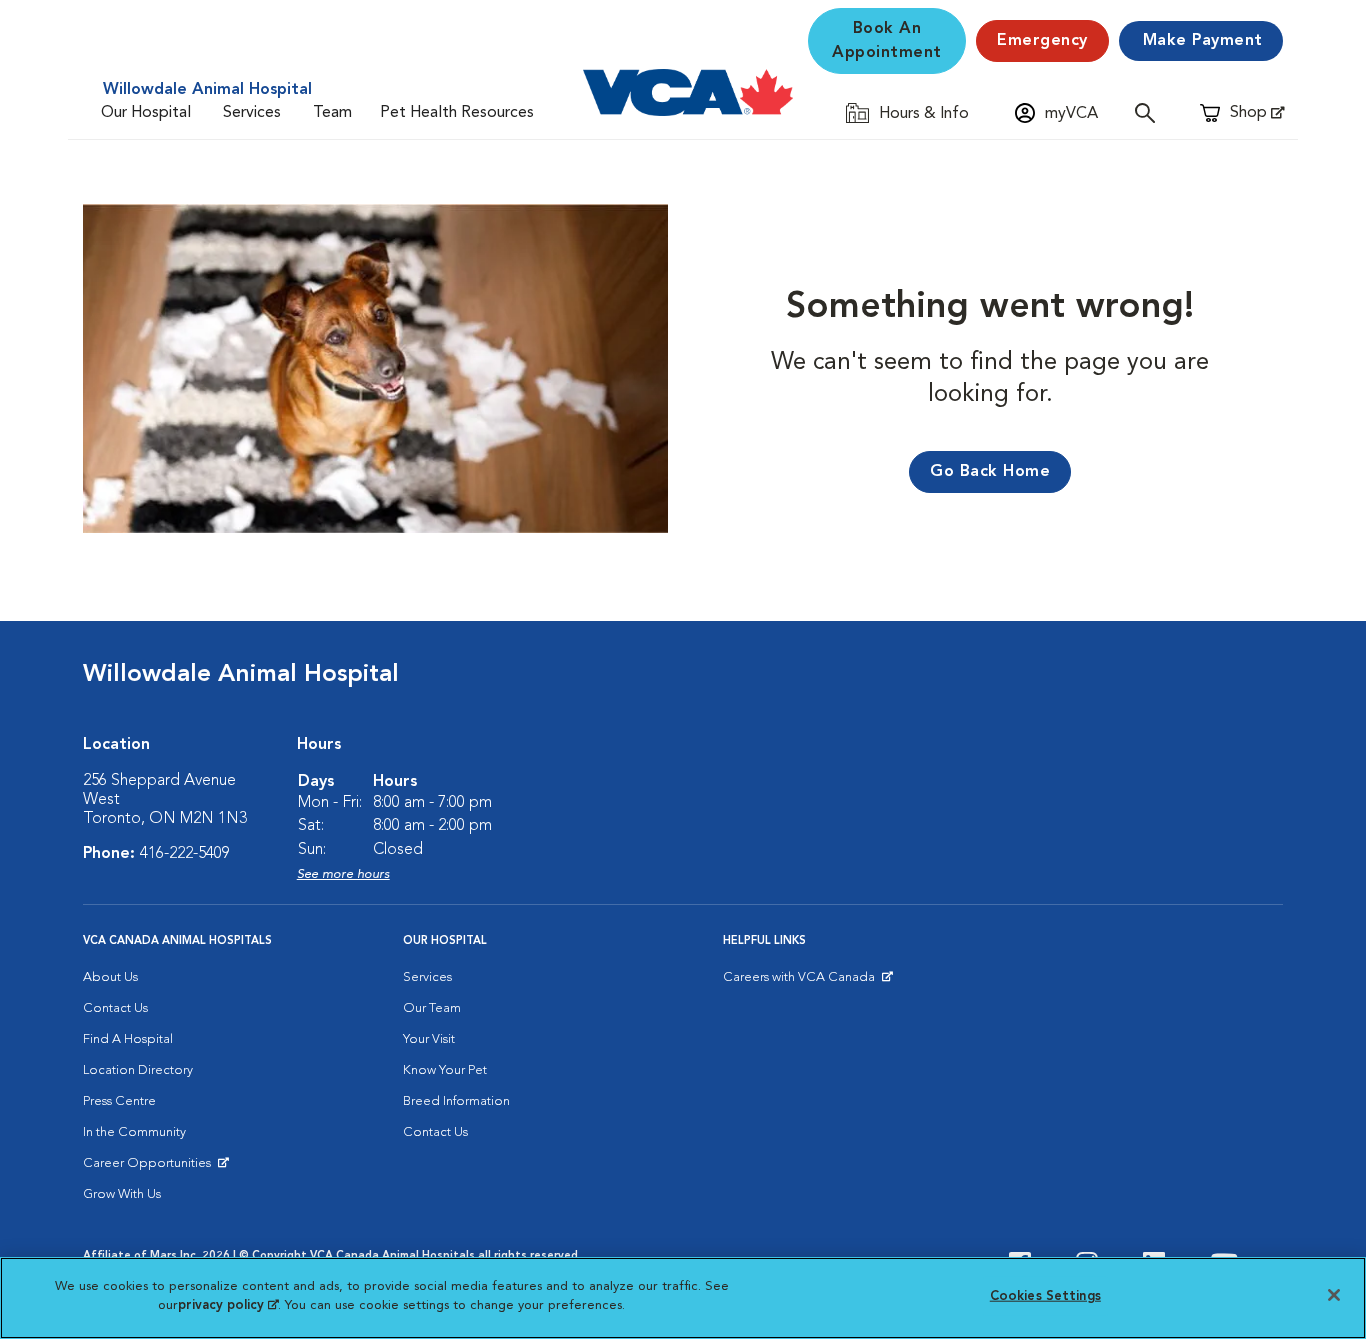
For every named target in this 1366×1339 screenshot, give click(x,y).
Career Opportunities (150, 1168)
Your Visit (429, 1039)
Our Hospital (146, 113)
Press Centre (119, 1101)
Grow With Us (122, 1194)
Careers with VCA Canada (800, 982)
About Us (110, 977)
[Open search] (1150, 112)
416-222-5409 (185, 854)
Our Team (432, 1008)
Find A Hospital (128, 1039)
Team (332, 113)
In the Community (134, 1132)
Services (252, 113)
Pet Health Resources (457, 113)
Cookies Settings (1045, 1296)
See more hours (343, 874)
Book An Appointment (887, 41)
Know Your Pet (445, 1070)
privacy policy (228, 1305)
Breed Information (456, 1101)
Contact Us (115, 1008)
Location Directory (138, 1070)
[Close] (1334, 1295)
